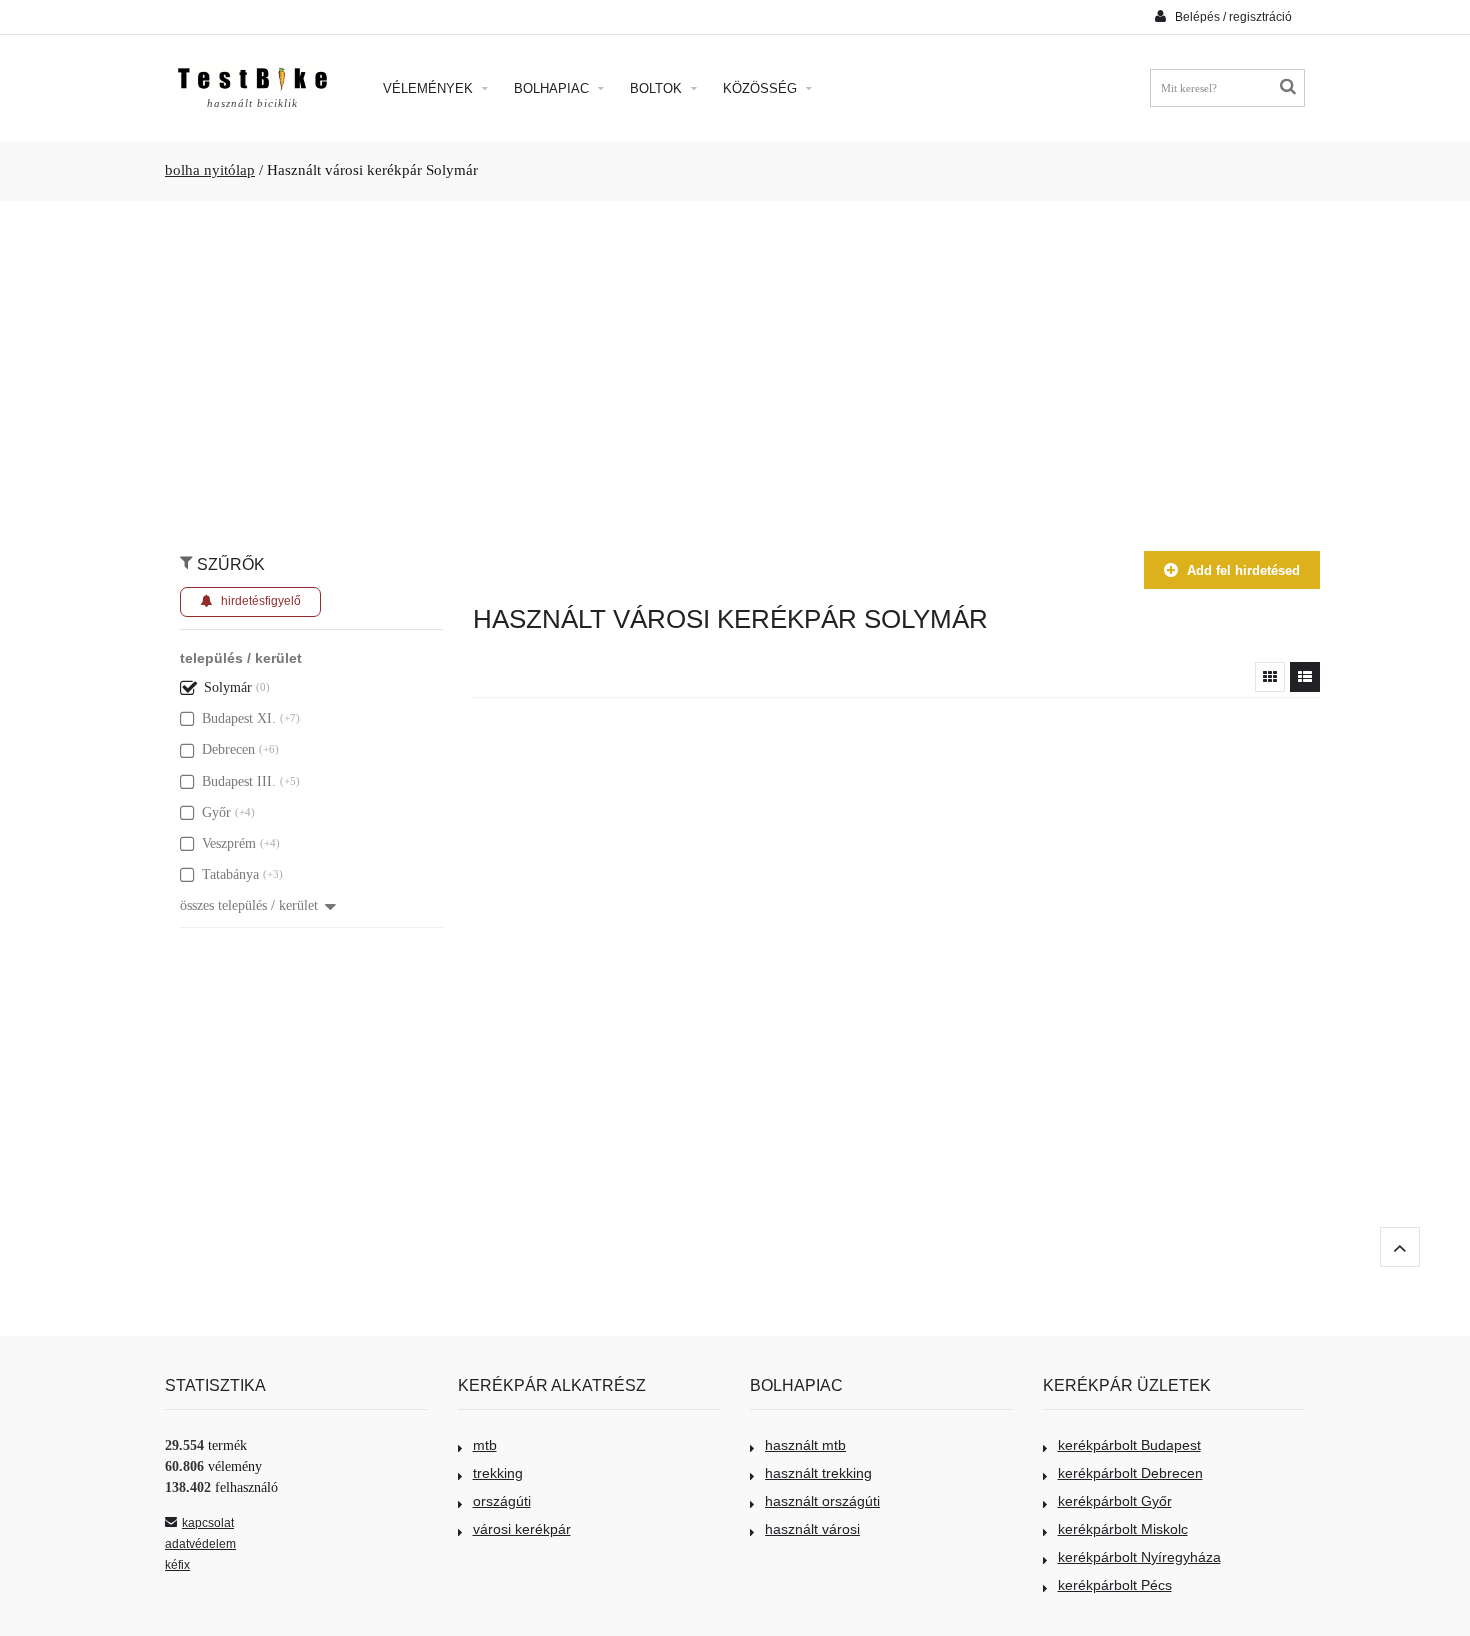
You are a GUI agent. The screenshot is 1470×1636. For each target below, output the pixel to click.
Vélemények (430, 88)
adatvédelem (200, 1544)
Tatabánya (230, 874)
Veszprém (229, 843)
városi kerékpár (522, 1529)
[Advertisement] (735, 366)
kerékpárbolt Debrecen (1130, 1473)
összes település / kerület (249, 905)
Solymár (228, 687)
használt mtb (805, 1445)
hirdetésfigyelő (261, 601)
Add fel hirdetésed (1243, 570)
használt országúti (822, 1501)
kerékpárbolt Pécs (1115, 1585)
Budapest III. (239, 781)
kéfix (177, 1565)
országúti (502, 1501)
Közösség (762, 88)
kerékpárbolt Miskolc (1123, 1529)
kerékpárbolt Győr (1115, 1501)
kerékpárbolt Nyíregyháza (1139, 1557)
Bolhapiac (553, 88)
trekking (498, 1473)
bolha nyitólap (210, 170)
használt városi (812, 1529)
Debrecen (228, 749)
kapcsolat (208, 1523)
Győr (216, 812)
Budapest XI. (239, 718)
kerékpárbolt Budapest (1129, 1445)
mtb (485, 1445)
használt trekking (818, 1473)
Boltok (658, 88)
